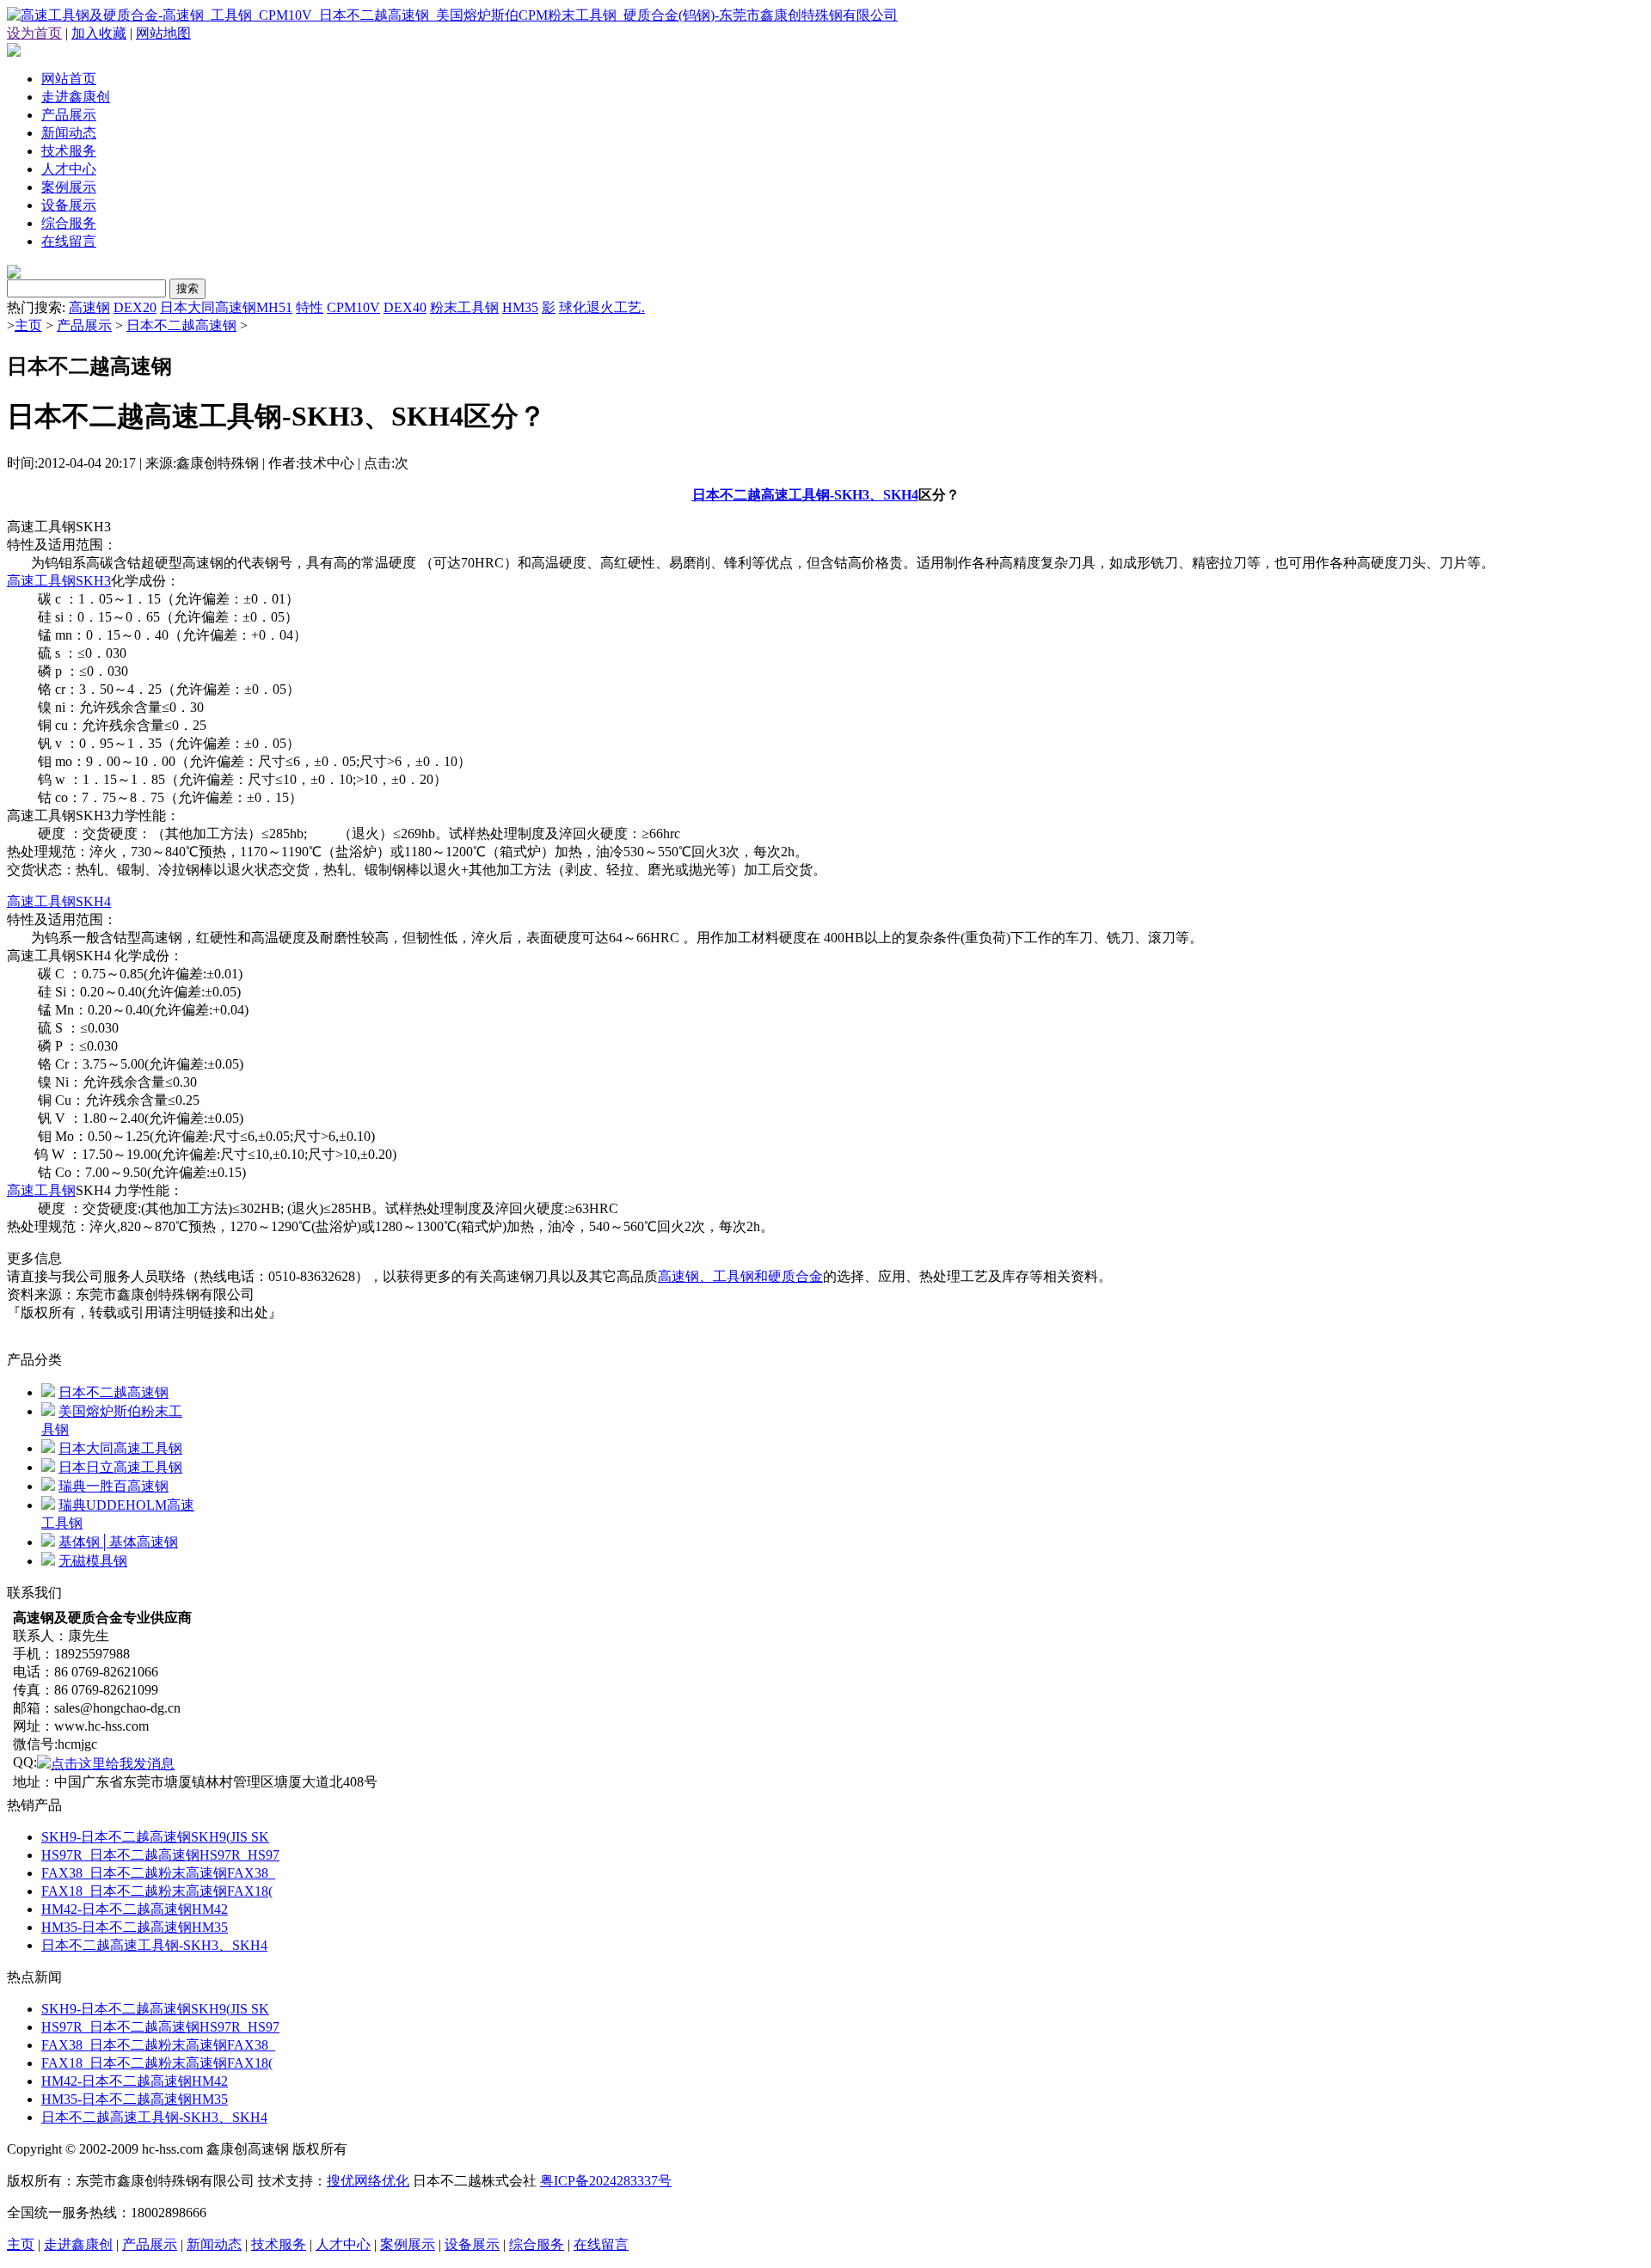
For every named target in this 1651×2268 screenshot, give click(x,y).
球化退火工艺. (602, 307)
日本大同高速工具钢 (120, 1448)
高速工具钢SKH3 (59, 581)
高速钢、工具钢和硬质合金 (740, 1276)
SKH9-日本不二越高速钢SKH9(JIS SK (155, 1837)
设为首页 (34, 33)
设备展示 (69, 205)
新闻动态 (69, 133)
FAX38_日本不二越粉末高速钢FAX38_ (158, 1873)
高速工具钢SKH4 (59, 901)
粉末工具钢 (464, 307)
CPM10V (353, 307)
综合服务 (69, 223)
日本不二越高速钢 (181, 325)
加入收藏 (99, 33)
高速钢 (89, 307)
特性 (310, 307)
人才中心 (69, 169)
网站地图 (163, 33)
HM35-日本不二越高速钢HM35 (135, 1927)
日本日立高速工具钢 (120, 1467)
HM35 (520, 307)
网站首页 (69, 79)
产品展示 (69, 115)
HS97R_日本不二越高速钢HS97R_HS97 (160, 1855)
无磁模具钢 (93, 1561)
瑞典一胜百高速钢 (114, 1486)
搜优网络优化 (368, 2181)
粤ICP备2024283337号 (606, 2181)
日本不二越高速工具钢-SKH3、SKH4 (805, 495)
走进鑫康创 (76, 97)
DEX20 (135, 307)
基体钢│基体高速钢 (118, 1542)
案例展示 (69, 187)
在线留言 (69, 241)
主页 (28, 325)
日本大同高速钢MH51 (226, 307)
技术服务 (69, 151)
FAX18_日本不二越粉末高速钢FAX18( (157, 1891)
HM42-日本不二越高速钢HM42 (135, 1909)
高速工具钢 (41, 1190)
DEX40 (405, 307)
